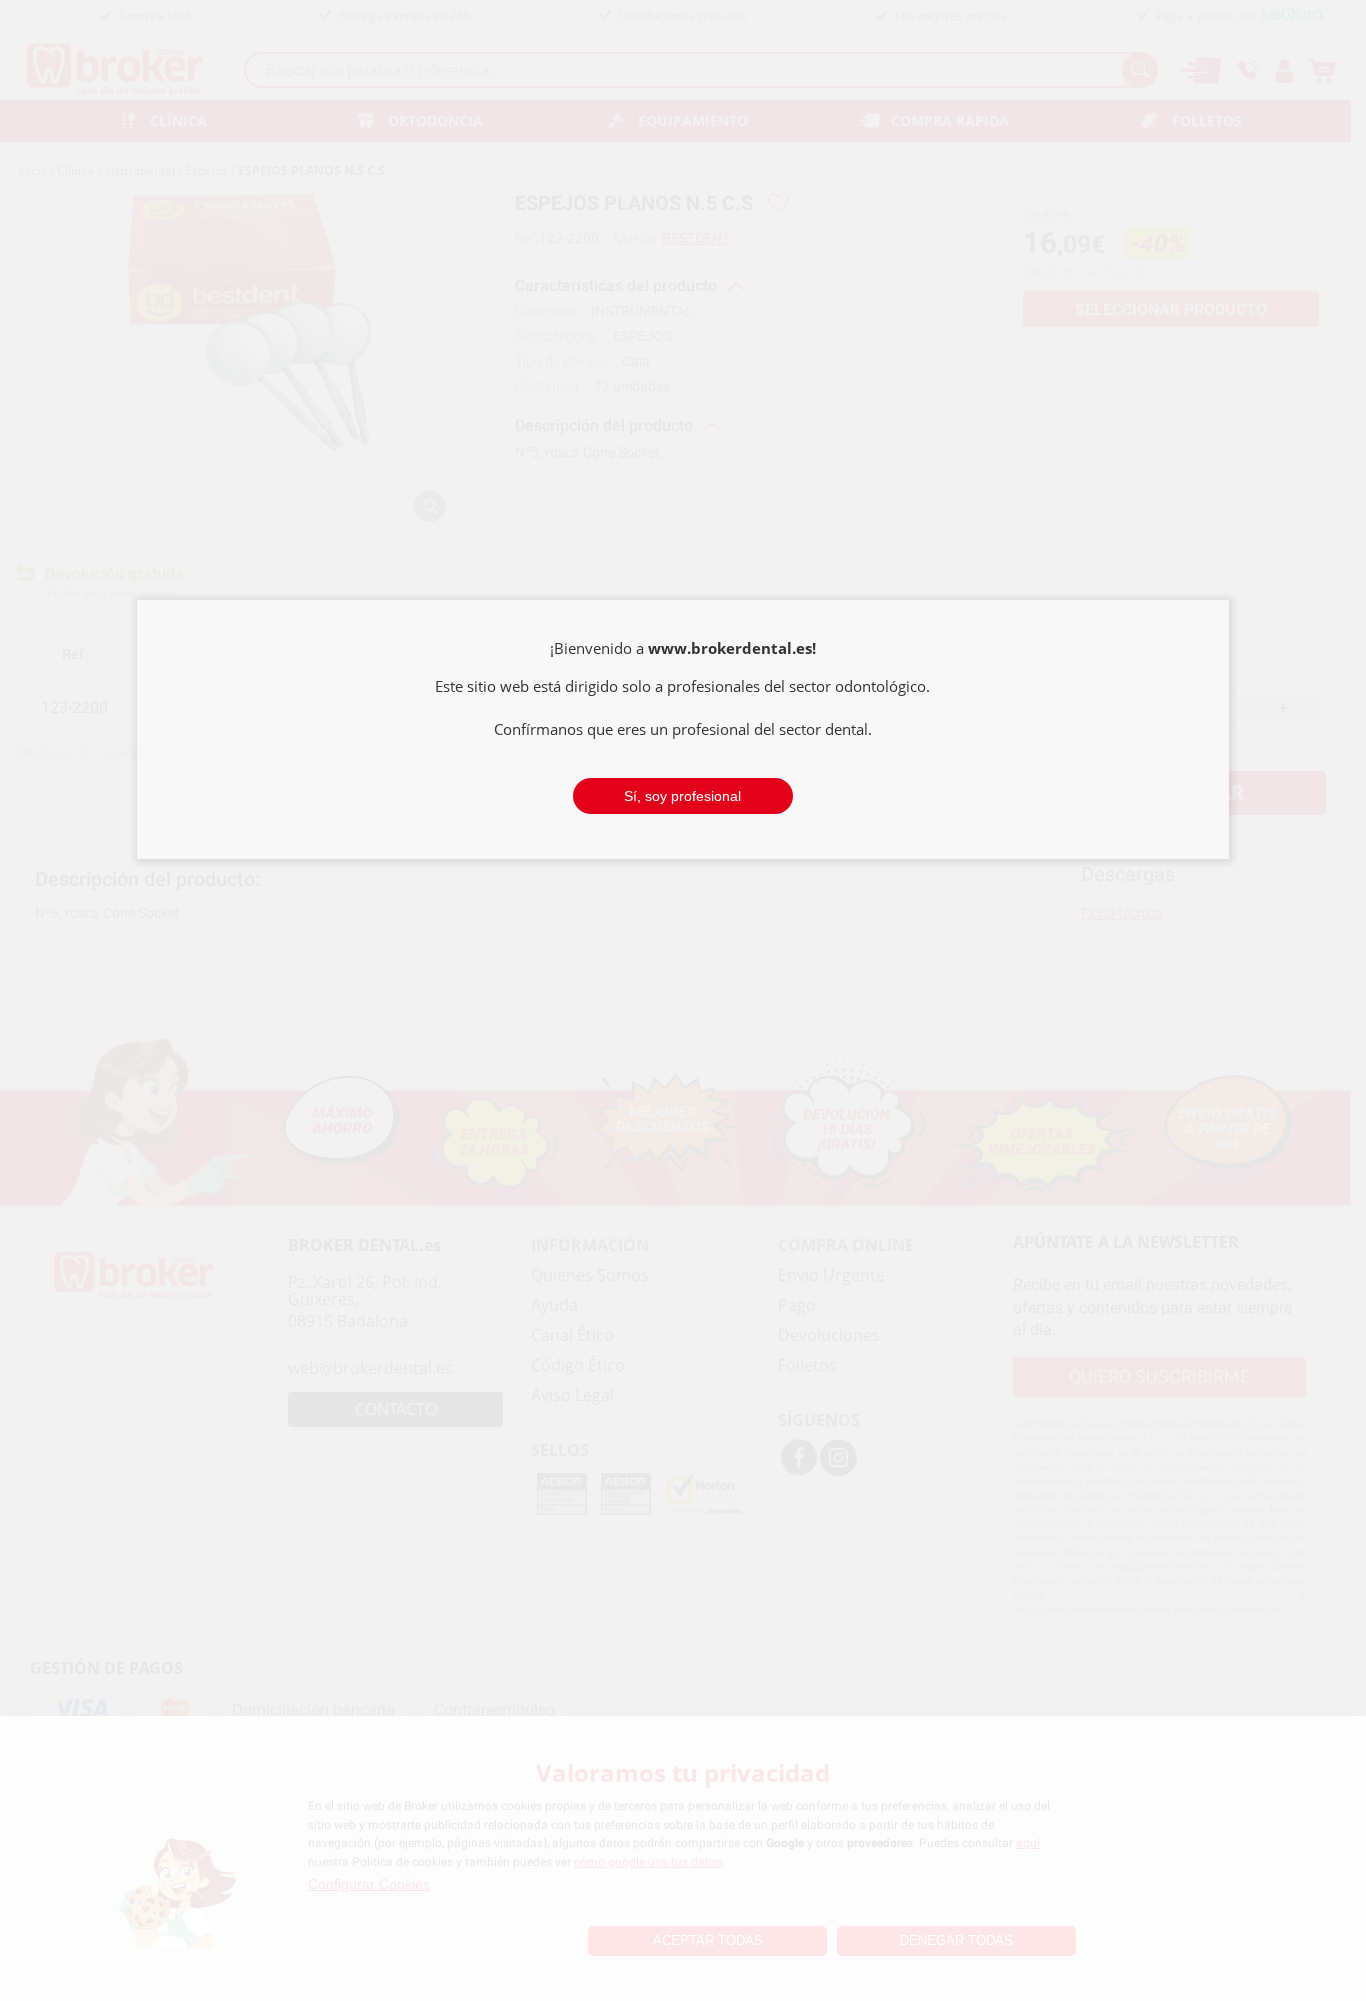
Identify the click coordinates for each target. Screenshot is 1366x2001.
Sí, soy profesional (682, 796)
